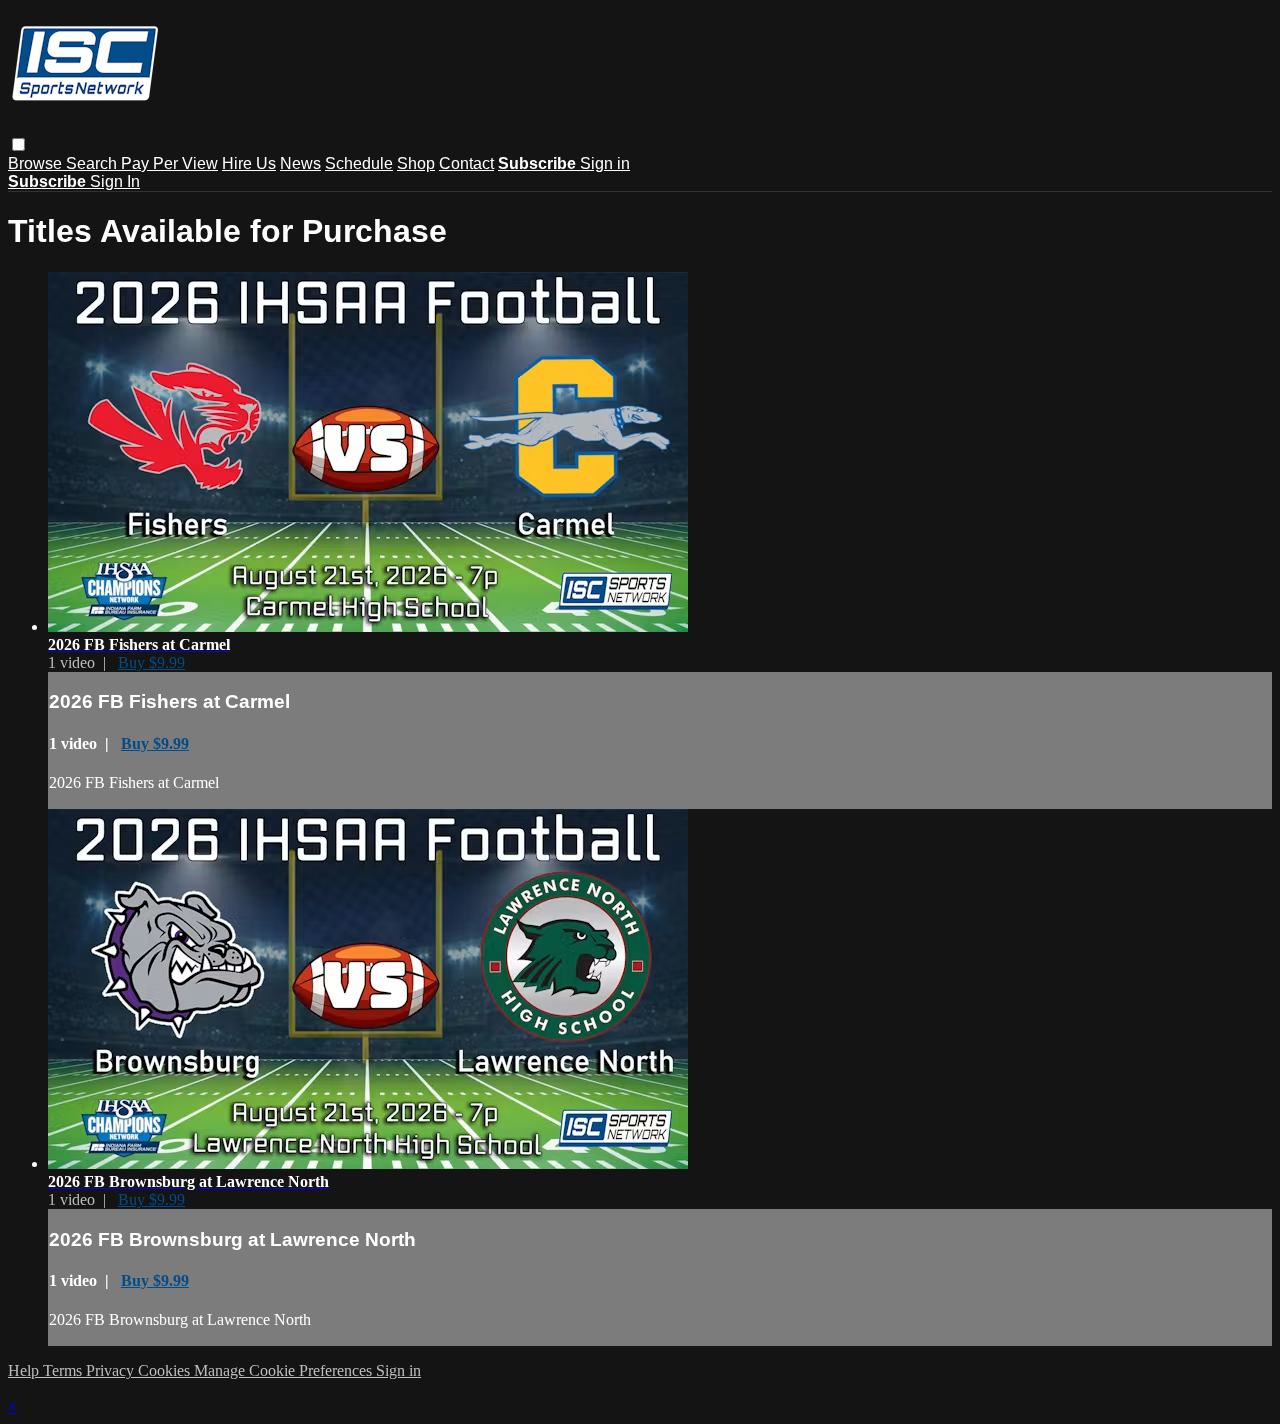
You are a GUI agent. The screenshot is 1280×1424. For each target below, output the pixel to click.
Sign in (605, 163)
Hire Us (249, 163)
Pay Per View (169, 163)
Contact (466, 163)
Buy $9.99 (151, 662)
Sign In (115, 181)
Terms (64, 1370)
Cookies (166, 1370)
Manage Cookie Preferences (285, 1370)
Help (25, 1370)
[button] (18, 144)
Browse (37, 163)
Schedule (359, 163)
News (300, 163)
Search (93, 163)
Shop (416, 163)
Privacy (112, 1370)
